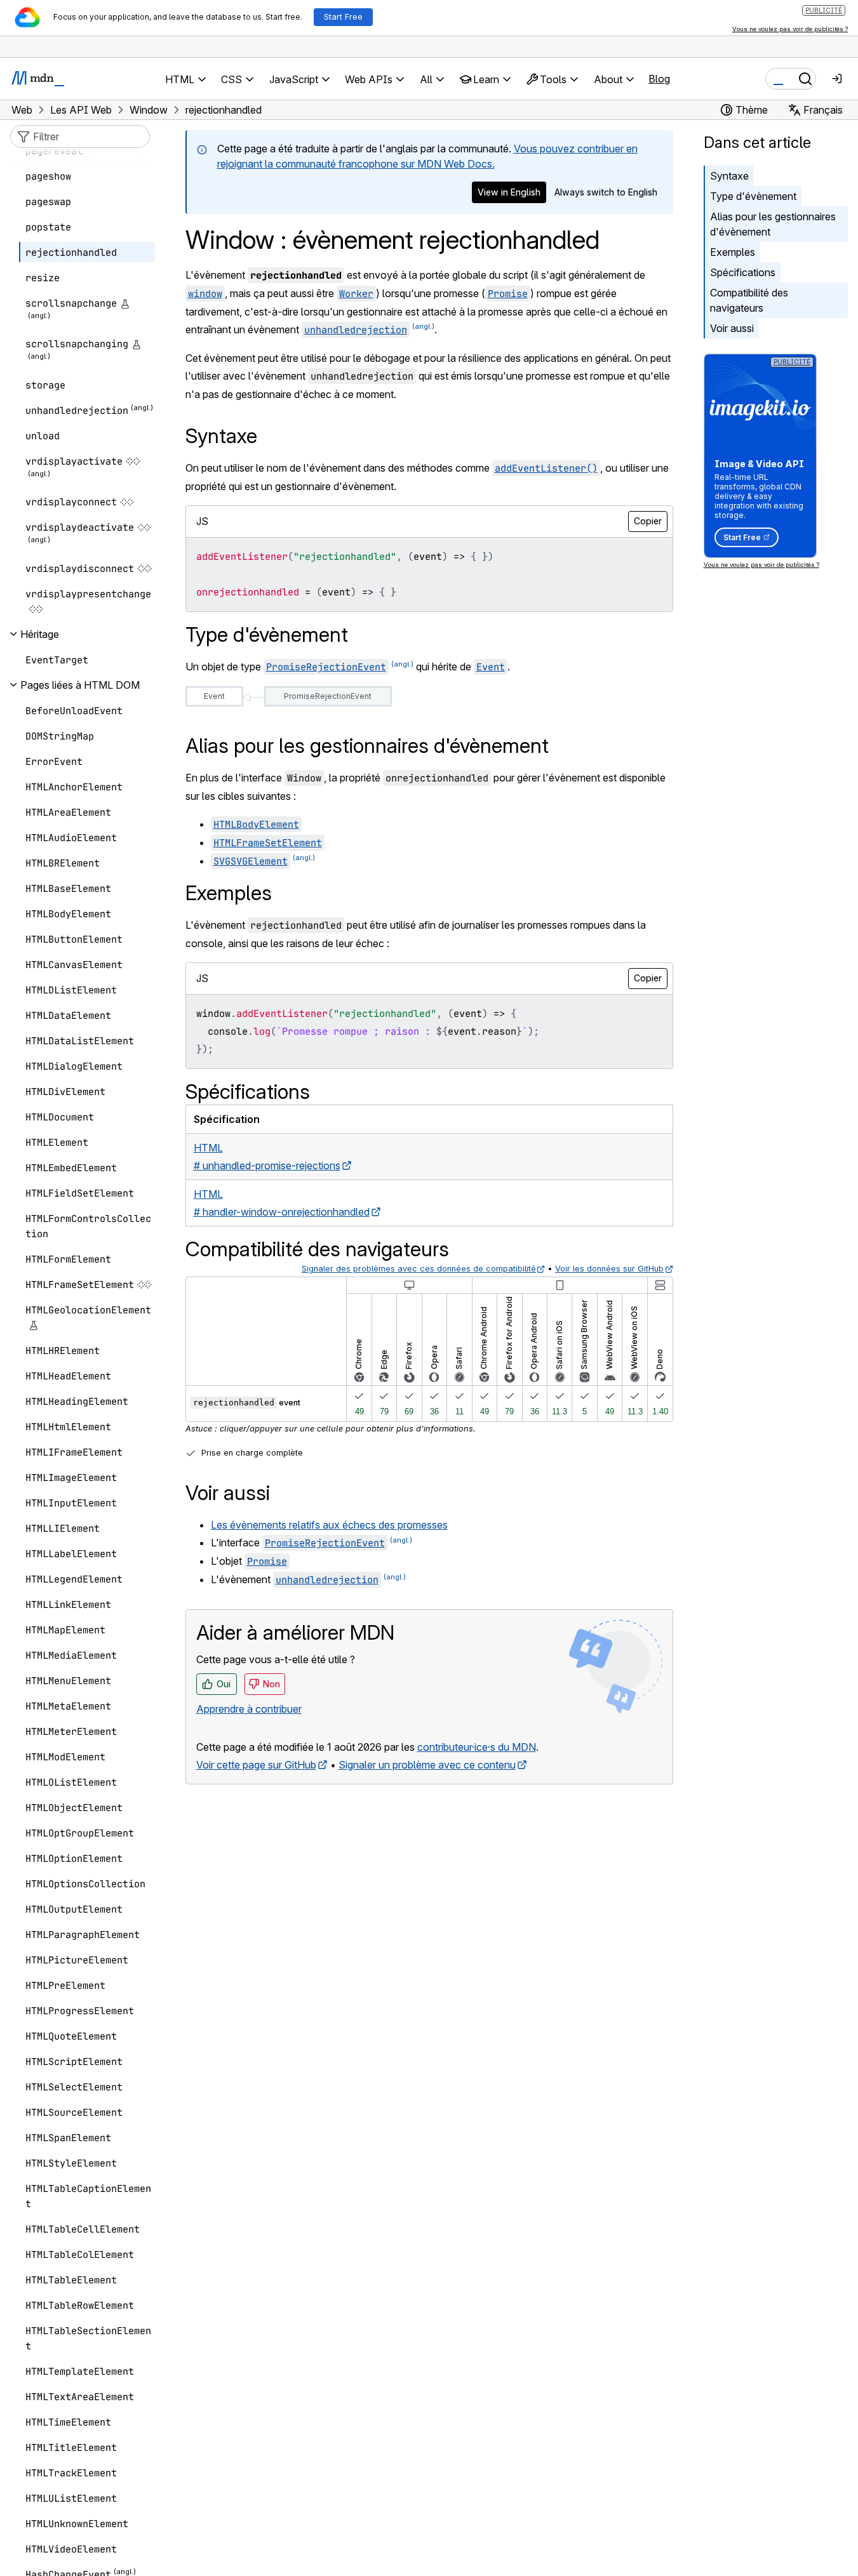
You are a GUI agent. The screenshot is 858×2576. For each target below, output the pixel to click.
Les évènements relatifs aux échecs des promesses (329, 1525)
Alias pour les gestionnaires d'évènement (773, 224)
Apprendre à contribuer (249, 1709)
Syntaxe (729, 176)
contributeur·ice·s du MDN (477, 1747)
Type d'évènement (753, 196)
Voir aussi (732, 328)
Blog (659, 79)
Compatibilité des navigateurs (749, 300)
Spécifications (743, 272)
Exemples (733, 252)
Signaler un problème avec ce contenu (427, 1765)
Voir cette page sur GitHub (256, 1765)
